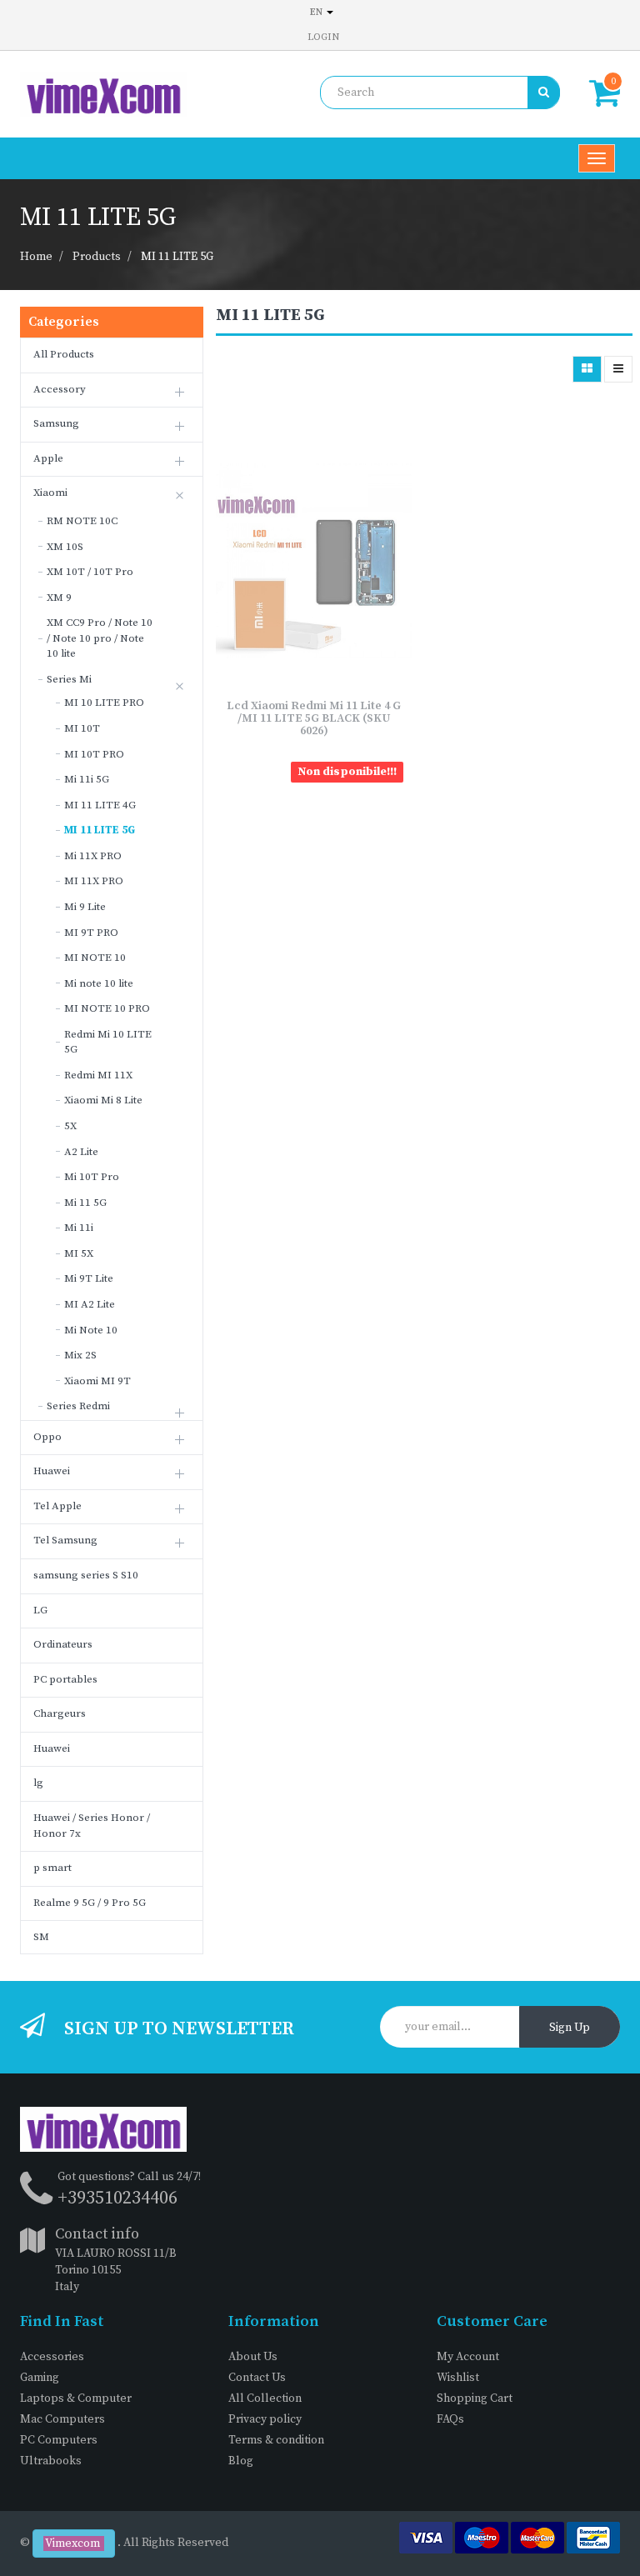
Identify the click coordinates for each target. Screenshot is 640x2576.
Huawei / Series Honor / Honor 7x (92, 1826)
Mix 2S (80, 1355)
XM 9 (59, 598)
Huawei (52, 1471)
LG (40, 1610)
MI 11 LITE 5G (177, 257)
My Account (468, 2357)
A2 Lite (81, 1152)
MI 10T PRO (94, 754)
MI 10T (82, 728)
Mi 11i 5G (87, 779)
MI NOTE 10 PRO (107, 1008)
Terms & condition (276, 2440)
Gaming (40, 2378)
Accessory (60, 389)
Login (323, 37)
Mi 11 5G (85, 1203)
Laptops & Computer (76, 2398)
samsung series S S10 (86, 1575)
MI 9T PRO (91, 933)
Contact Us (257, 2378)
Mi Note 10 (91, 1330)
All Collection (265, 2398)
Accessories (52, 2357)
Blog (241, 2461)
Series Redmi (78, 1406)
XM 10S (65, 547)
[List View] (618, 369)
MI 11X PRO (94, 881)
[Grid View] (587, 369)
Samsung (56, 423)
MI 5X (79, 1253)
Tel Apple (57, 1506)
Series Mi (69, 679)
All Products (64, 354)
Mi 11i (79, 1228)
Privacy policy (265, 2419)
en (317, 12)
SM (41, 1937)
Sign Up (570, 2028)
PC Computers (59, 2440)
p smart (52, 1868)
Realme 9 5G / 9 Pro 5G (90, 1903)
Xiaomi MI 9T (97, 1381)
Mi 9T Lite (89, 1278)
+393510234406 (117, 2198)
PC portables (65, 1679)
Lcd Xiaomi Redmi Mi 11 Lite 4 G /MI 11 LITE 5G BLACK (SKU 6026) (314, 719)
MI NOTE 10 (95, 958)
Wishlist (458, 2378)
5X (70, 1126)
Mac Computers (62, 2419)
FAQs (450, 2419)
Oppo (47, 1437)
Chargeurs (60, 1713)
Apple (48, 458)
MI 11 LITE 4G (100, 805)
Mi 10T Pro (92, 1177)
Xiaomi (50, 493)
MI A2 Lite (90, 1304)
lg (38, 1783)
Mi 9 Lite (85, 907)
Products (97, 257)
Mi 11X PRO (93, 856)
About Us (253, 2357)
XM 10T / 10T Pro (90, 572)
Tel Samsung (65, 1540)
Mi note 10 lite (99, 983)
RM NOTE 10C (82, 521)
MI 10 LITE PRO (104, 703)
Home (36, 257)
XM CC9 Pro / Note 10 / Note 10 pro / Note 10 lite (100, 638)
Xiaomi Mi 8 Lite (103, 1100)
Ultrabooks (51, 2461)
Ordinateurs (63, 1644)
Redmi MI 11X (98, 1075)
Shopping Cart (475, 2398)
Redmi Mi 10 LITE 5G (108, 1042)
